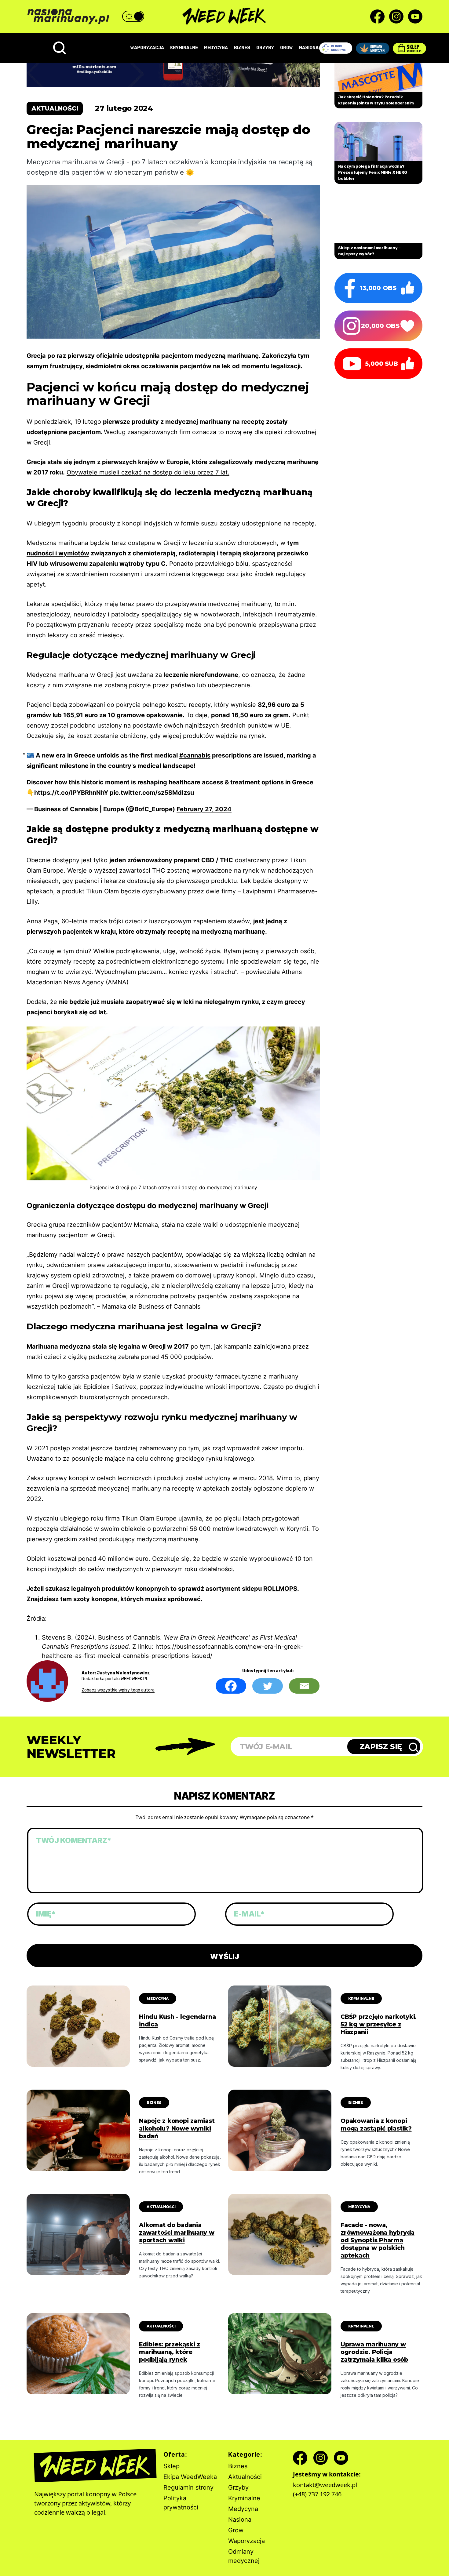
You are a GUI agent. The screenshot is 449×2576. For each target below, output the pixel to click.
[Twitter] (268, 1686)
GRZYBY (265, 48)
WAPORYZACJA (147, 48)
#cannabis (195, 755)
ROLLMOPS (280, 1589)
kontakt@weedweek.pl (325, 2485)
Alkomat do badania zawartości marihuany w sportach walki (177, 2233)
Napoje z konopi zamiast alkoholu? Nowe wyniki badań (177, 2129)
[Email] (304, 1686)
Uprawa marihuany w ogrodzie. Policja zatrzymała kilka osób (374, 2352)
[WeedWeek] (225, 16)
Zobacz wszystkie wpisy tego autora (118, 1690)
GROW (287, 48)
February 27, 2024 (204, 809)
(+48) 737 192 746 (317, 2494)
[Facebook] (231, 1686)
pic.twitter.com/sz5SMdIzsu (152, 793)
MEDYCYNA (216, 48)
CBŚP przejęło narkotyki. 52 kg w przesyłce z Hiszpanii (379, 2024)
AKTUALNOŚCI (161, 2207)
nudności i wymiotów (58, 553)
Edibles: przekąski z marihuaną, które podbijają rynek (170, 2352)
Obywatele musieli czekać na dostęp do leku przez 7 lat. (148, 472)
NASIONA (309, 48)
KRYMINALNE (184, 48)
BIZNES (242, 48)
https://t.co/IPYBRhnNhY (71, 793)
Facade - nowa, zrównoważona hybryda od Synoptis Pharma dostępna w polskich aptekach (378, 2240)
